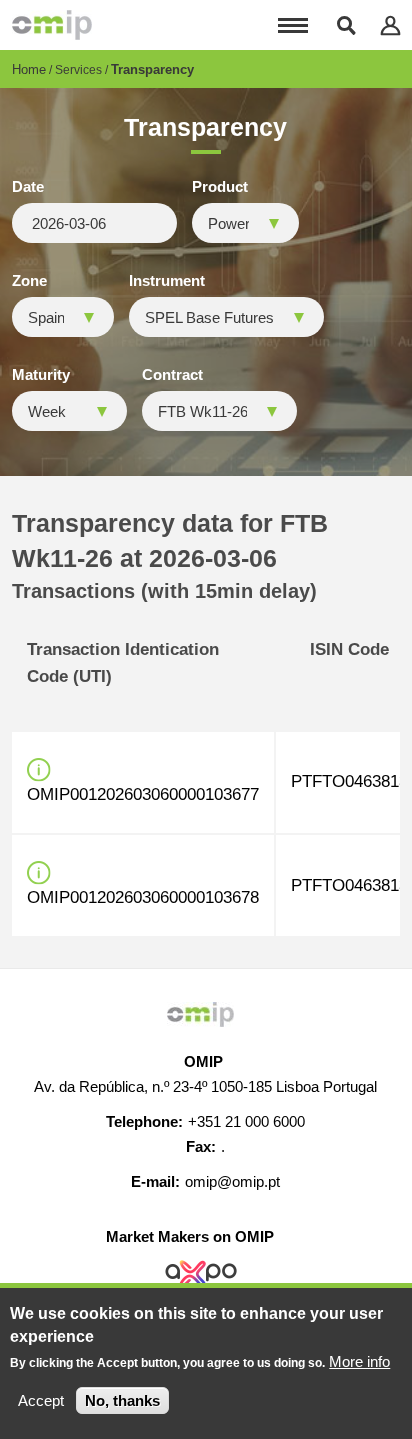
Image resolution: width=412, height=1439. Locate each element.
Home (29, 69)
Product (220, 187)
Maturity (41, 375)
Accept (41, 1400)
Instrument (167, 281)
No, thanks (122, 1400)
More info (359, 1361)
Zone (29, 281)
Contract (172, 375)
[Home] (52, 25)
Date (28, 187)
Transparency (152, 69)
